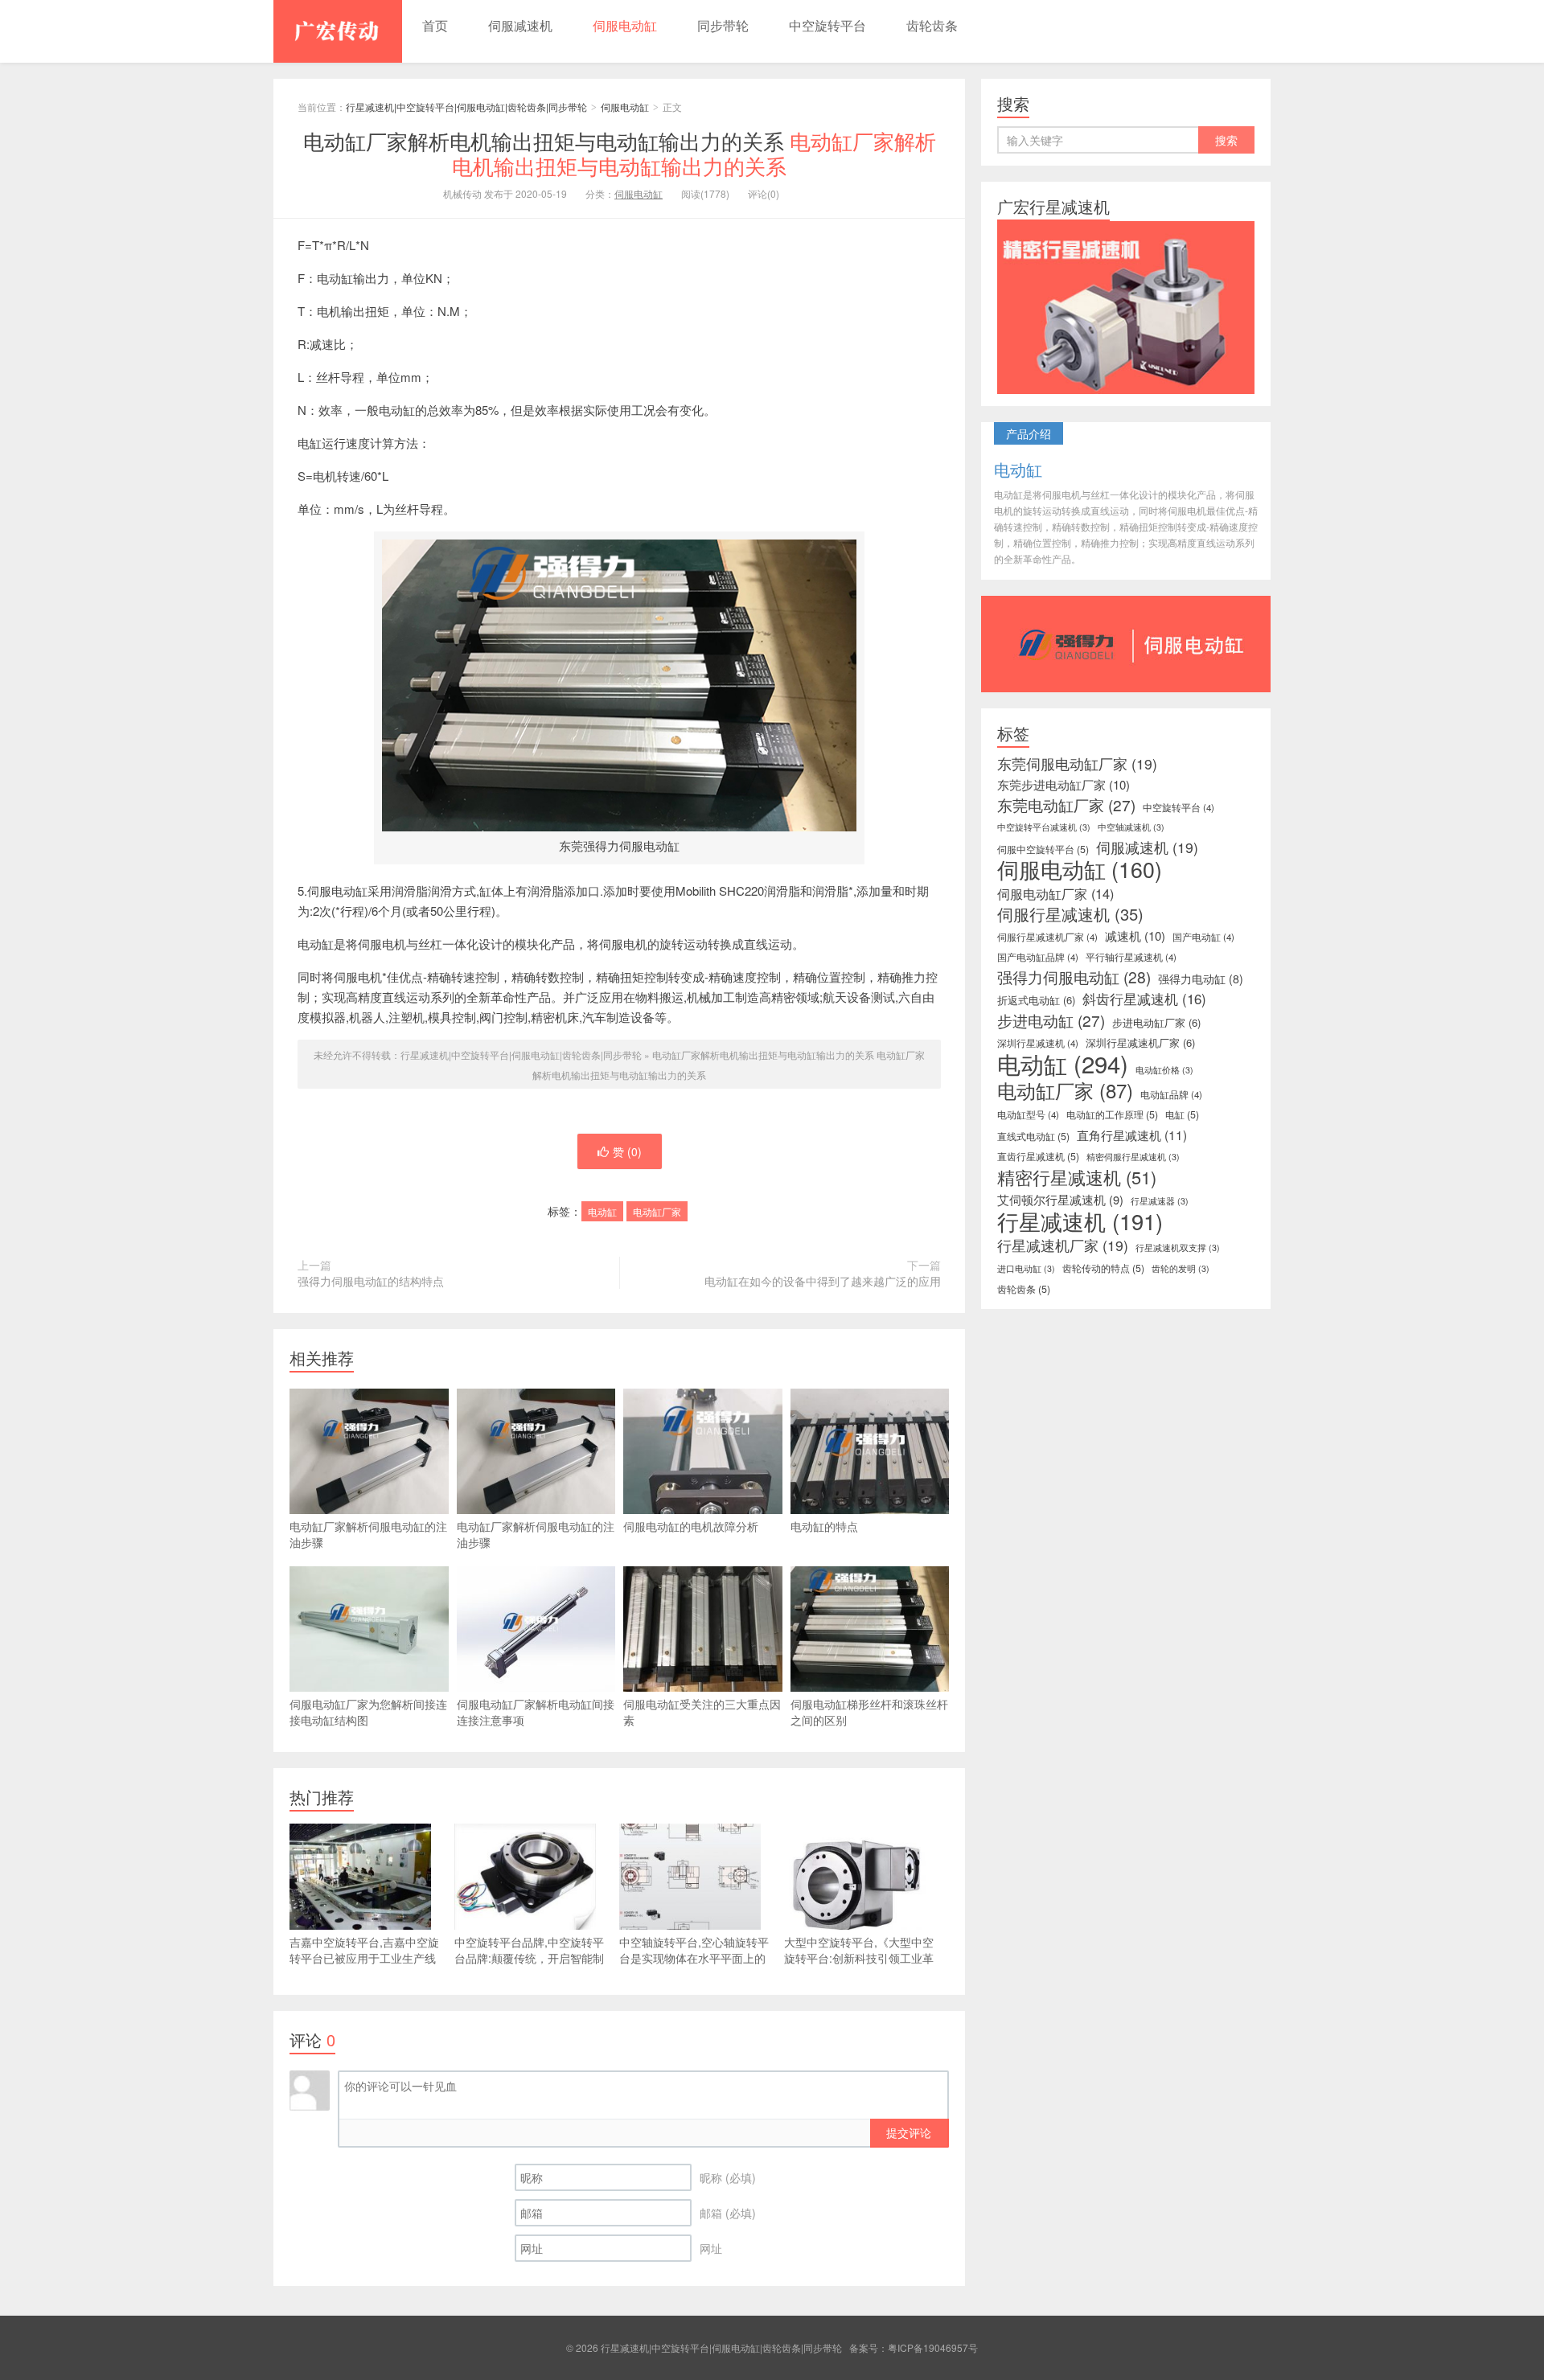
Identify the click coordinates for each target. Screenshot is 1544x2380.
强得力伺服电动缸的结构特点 (371, 1281)
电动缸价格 (1164, 1070)
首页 (435, 25)
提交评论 (909, 2132)
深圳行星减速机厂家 (1140, 1042)
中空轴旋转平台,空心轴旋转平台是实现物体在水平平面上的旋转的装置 (694, 1958)
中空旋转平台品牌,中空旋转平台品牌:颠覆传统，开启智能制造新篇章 (529, 1958)
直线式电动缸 (1033, 1136)
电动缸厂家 (657, 1211)
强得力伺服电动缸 (1074, 977)
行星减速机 (1080, 1221)
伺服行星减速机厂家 (1047, 937)
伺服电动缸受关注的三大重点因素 (702, 1712)
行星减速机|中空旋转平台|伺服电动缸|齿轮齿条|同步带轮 (338, 31)
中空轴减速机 (1131, 827)
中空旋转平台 (827, 25)
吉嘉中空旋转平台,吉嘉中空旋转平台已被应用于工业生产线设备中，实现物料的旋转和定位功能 (364, 1966)
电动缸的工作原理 (1112, 1114)
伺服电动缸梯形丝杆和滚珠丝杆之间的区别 (869, 1712)
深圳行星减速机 (1038, 1043)
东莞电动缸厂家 (1066, 805)
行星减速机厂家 (1063, 1245)
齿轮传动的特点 (1103, 1268)
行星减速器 (1160, 1201)
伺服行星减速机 (1070, 914)
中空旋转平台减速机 (1044, 827)
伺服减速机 (520, 25)
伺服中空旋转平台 (1043, 849)
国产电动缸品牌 (1038, 957)
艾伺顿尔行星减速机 (1060, 1200)
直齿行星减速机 (1038, 1156)
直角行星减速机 (1132, 1135)
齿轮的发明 (1181, 1268)
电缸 (1182, 1114)
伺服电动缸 (625, 25)
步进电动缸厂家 (1156, 1022)
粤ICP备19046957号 (933, 2347)
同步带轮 (723, 25)
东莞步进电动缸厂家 (1064, 785)
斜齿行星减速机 (1144, 999)
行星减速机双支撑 (1178, 1247)
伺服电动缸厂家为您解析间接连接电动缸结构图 (368, 1712)
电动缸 (602, 1211)
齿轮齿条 (932, 25)
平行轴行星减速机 (1131, 957)
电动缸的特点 (824, 1526)
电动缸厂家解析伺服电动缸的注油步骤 (368, 1534)
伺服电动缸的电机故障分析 (691, 1526)
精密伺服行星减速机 (1133, 1157)
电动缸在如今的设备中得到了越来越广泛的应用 (823, 1281)
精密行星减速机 (1077, 1177)
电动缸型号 (1028, 1114)
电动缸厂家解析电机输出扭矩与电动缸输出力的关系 (620, 153)
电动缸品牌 (1171, 1094)
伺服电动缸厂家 (1055, 893)
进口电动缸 (1026, 1268)
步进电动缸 (1051, 1020)
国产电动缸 (1203, 937)
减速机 (1135, 936)
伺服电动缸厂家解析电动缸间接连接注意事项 (536, 1712)
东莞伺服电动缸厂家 (1077, 764)
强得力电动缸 (1201, 979)
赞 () (627, 1151)
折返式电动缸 (1036, 1000)
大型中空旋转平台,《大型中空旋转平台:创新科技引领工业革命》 (859, 1958)
